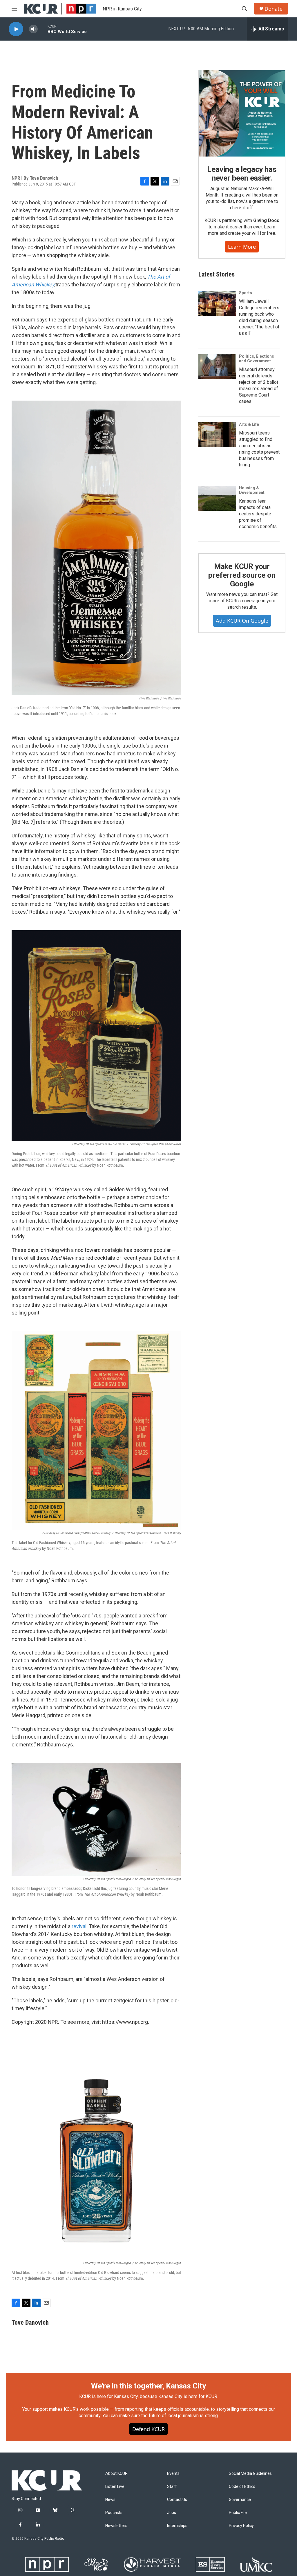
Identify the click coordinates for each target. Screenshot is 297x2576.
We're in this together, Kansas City (148, 2386)
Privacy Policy (241, 2526)
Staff (172, 2487)
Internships (177, 2526)
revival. (80, 1926)
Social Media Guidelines (250, 2474)
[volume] (33, 29)
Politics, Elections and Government (257, 359)
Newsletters (116, 2526)
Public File (238, 2513)
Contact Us (177, 2500)
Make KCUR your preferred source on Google (242, 575)
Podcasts (114, 2513)
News (110, 2500)
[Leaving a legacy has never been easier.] (242, 113)
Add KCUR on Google (242, 621)
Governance (240, 2500)
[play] (16, 29)
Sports (246, 293)
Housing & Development (252, 490)
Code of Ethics (242, 2487)
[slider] (43, 29)
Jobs (172, 2513)
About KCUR (116, 2474)
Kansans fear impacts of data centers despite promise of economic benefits (258, 514)
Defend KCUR (148, 2429)
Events (173, 2474)
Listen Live (115, 2487)
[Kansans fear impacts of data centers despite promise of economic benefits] (217, 498)
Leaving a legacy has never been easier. (242, 174)
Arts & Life (249, 424)
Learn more (242, 247)
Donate (274, 9)
